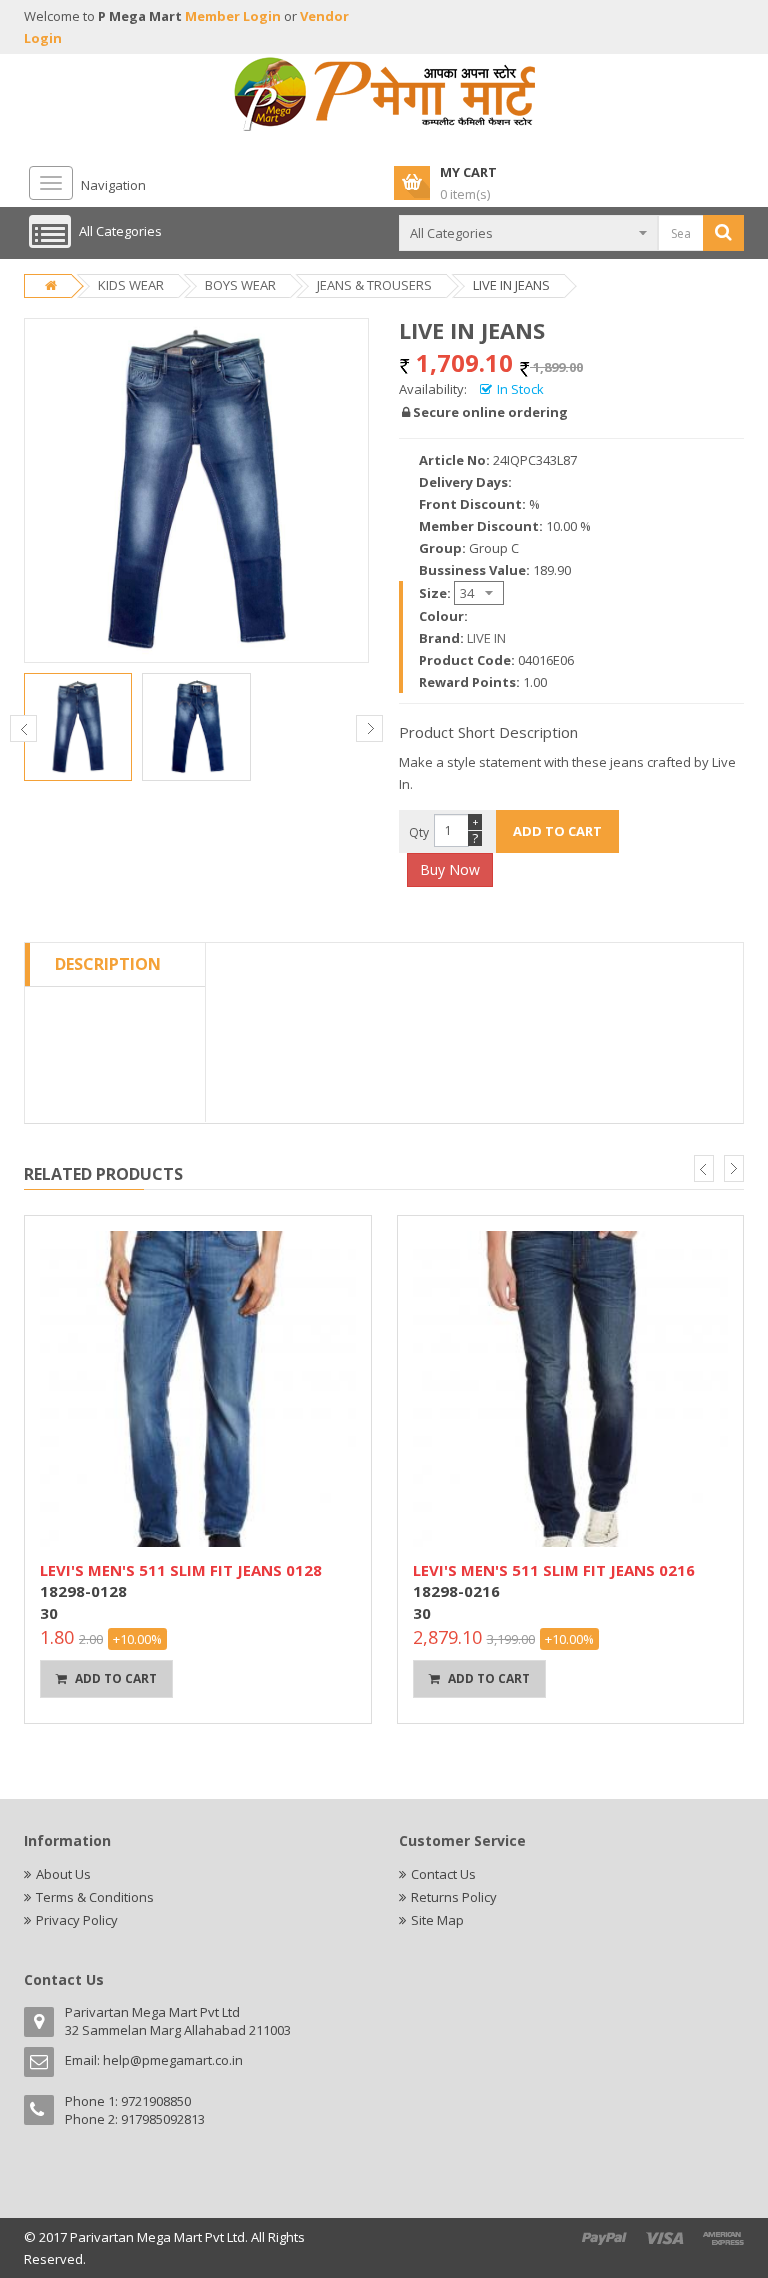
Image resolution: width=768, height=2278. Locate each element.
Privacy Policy (77, 1920)
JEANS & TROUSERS (374, 285)
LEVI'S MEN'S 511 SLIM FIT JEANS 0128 (181, 1570)
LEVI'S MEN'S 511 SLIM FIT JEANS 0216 (554, 1570)
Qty (419, 832)
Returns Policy (454, 1897)
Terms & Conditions (95, 1897)
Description (108, 964)
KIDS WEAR (131, 285)
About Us (63, 1874)
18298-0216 (456, 1591)
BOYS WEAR (240, 285)
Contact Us (443, 1874)
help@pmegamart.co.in (173, 2060)
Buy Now (450, 869)
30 (49, 1613)
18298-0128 (83, 1591)
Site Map (437, 1920)
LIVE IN (486, 638)
